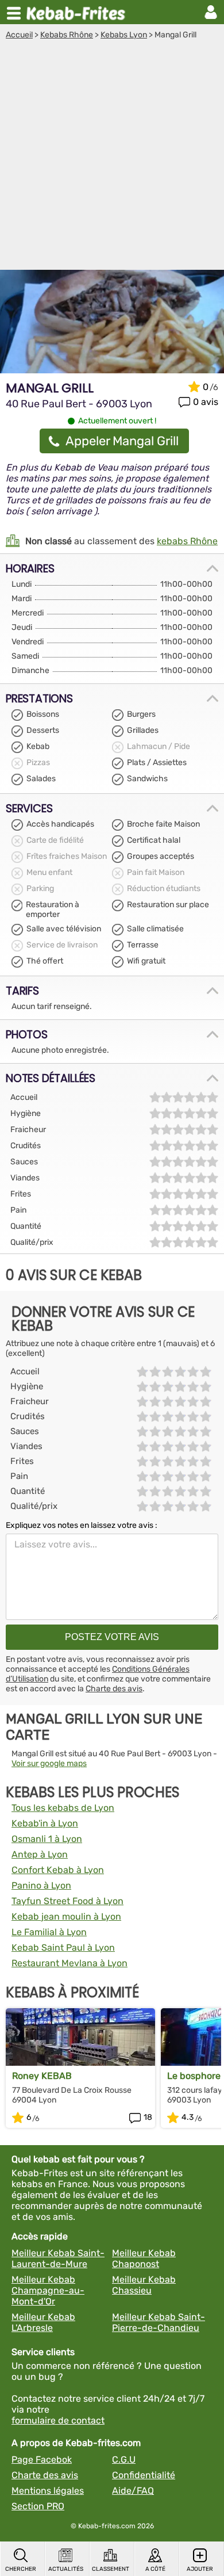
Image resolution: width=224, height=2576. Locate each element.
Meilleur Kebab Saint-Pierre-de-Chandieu (159, 2322)
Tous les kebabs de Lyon (63, 1808)
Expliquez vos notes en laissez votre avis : (82, 1525)
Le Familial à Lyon (49, 1932)
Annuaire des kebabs (78, 12)
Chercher (21, 2569)
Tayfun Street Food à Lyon (67, 1901)
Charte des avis (114, 1689)
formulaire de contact (58, 2420)
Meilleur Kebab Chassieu (144, 2285)
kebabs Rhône (187, 541)
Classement (111, 2569)
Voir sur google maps (49, 1763)
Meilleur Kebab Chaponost (144, 2258)
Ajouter (200, 2569)
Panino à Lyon (41, 1885)
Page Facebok (42, 2460)
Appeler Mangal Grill (122, 441)
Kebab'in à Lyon (45, 1823)
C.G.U (124, 2460)
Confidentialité (144, 2475)
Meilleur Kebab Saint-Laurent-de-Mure (58, 2258)
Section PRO (38, 2506)
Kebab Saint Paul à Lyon (63, 1948)
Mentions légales (48, 2491)
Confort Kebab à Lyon (58, 1870)
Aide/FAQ (133, 2491)
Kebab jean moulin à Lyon (66, 1916)
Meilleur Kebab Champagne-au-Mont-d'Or (48, 2290)
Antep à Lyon (40, 1854)
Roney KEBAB (42, 2076)
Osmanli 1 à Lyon (47, 1839)
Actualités (66, 2569)
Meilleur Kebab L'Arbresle (43, 2322)
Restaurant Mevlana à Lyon (69, 1963)
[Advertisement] (112, 158)
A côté (155, 2569)
